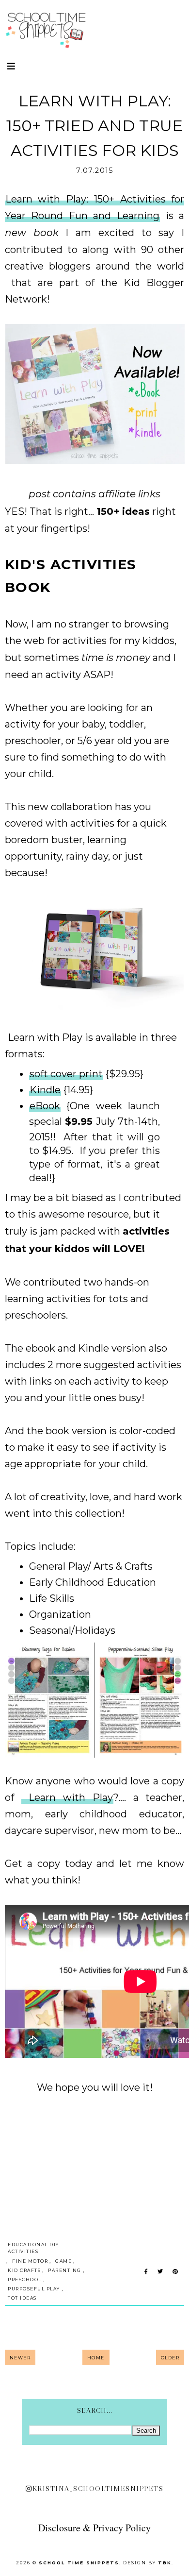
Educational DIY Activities (33, 2248)
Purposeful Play (34, 2289)
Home (96, 2358)
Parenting (65, 2270)
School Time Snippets (79, 2563)
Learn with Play (44, 1037)
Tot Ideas (22, 2298)
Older (170, 2358)
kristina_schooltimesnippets (98, 2489)
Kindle (45, 1090)
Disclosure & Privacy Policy (94, 2528)
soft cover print (66, 1074)
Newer (20, 2358)
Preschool (25, 2279)
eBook (45, 1106)
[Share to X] (160, 2272)
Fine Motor (30, 2261)
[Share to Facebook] (146, 2272)
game (63, 2261)
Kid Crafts (24, 2270)
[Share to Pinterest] (175, 2272)
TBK (165, 2563)
